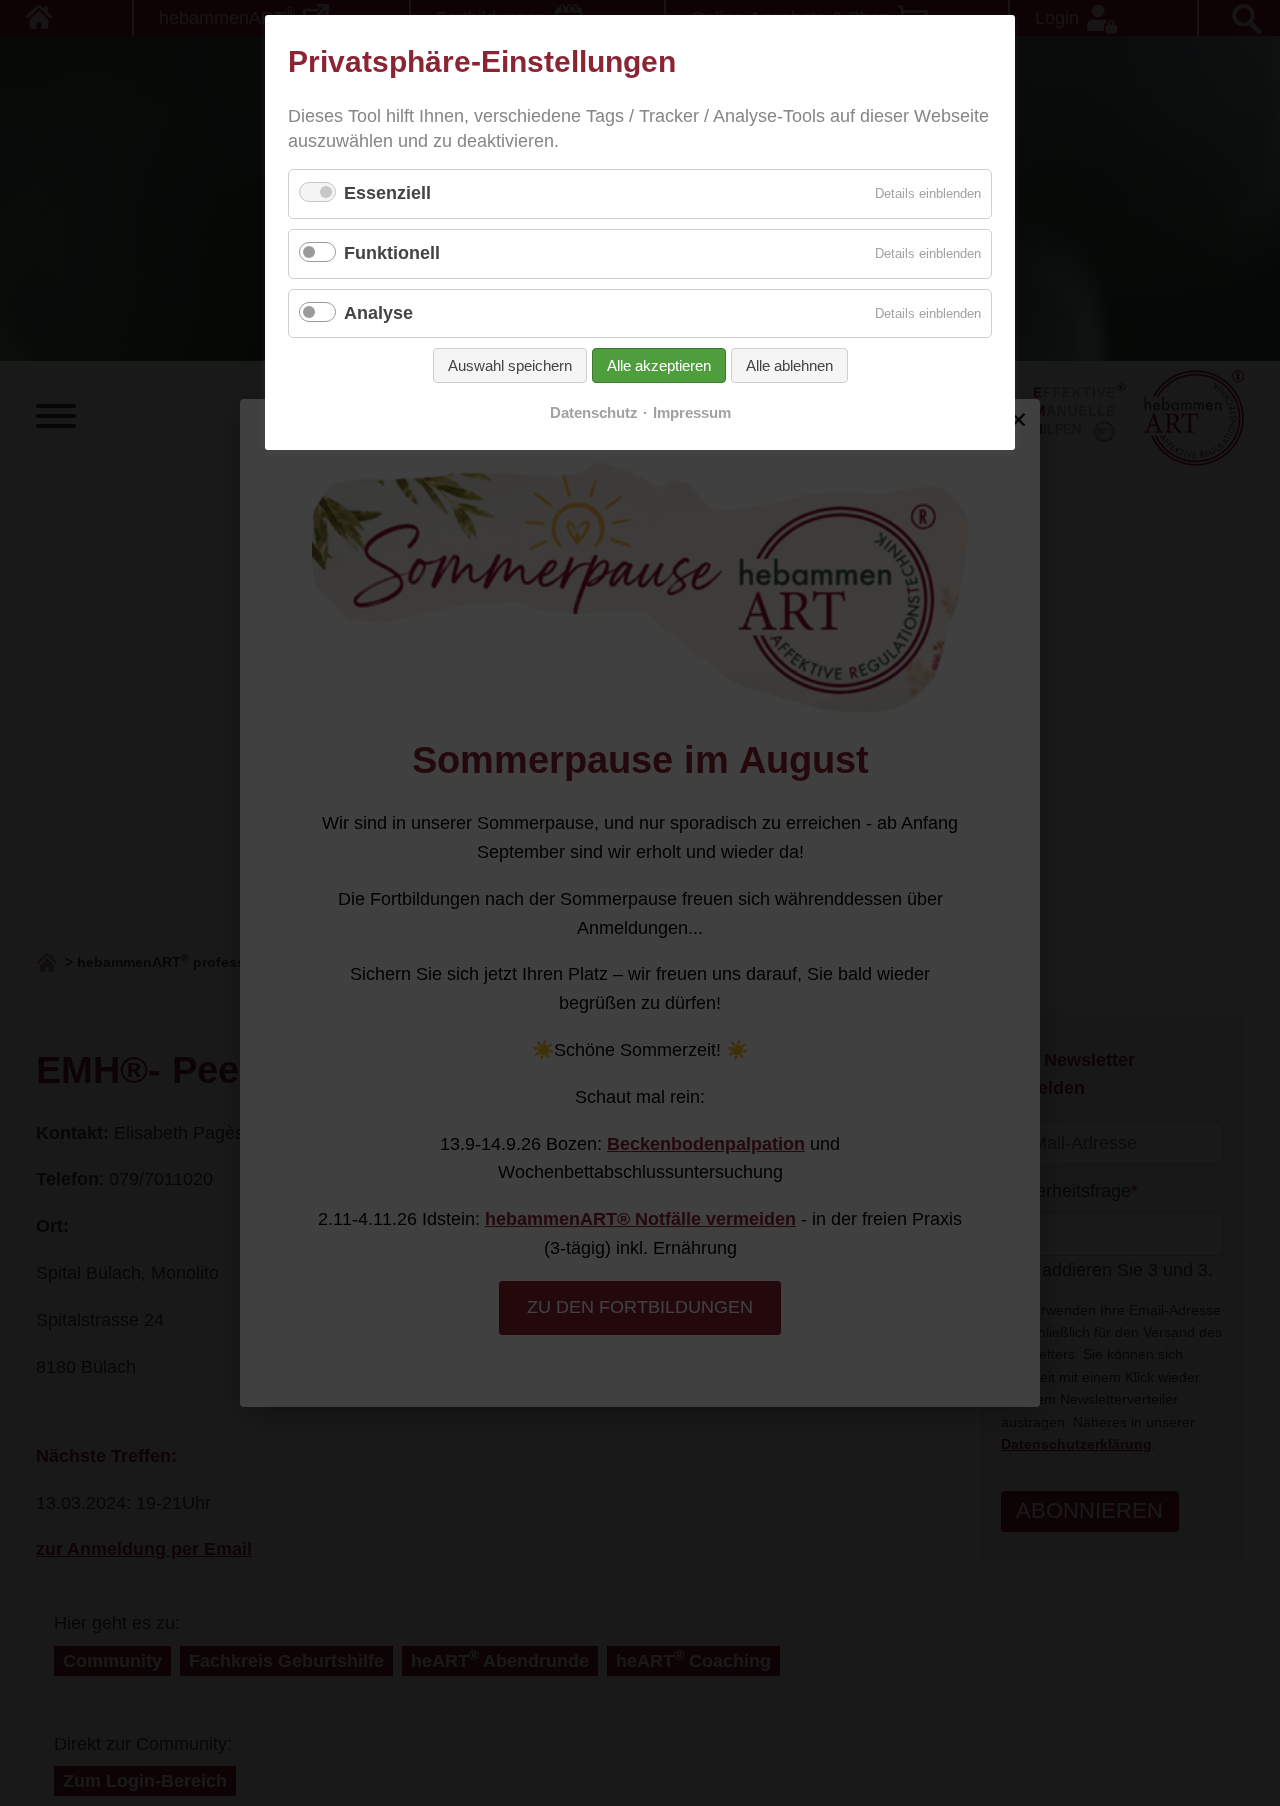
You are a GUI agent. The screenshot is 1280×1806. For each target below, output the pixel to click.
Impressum (692, 413)
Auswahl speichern (510, 365)
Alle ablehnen (789, 365)
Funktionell (392, 253)
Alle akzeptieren (659, 365)
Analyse (378, 313)
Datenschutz (594, 413)
